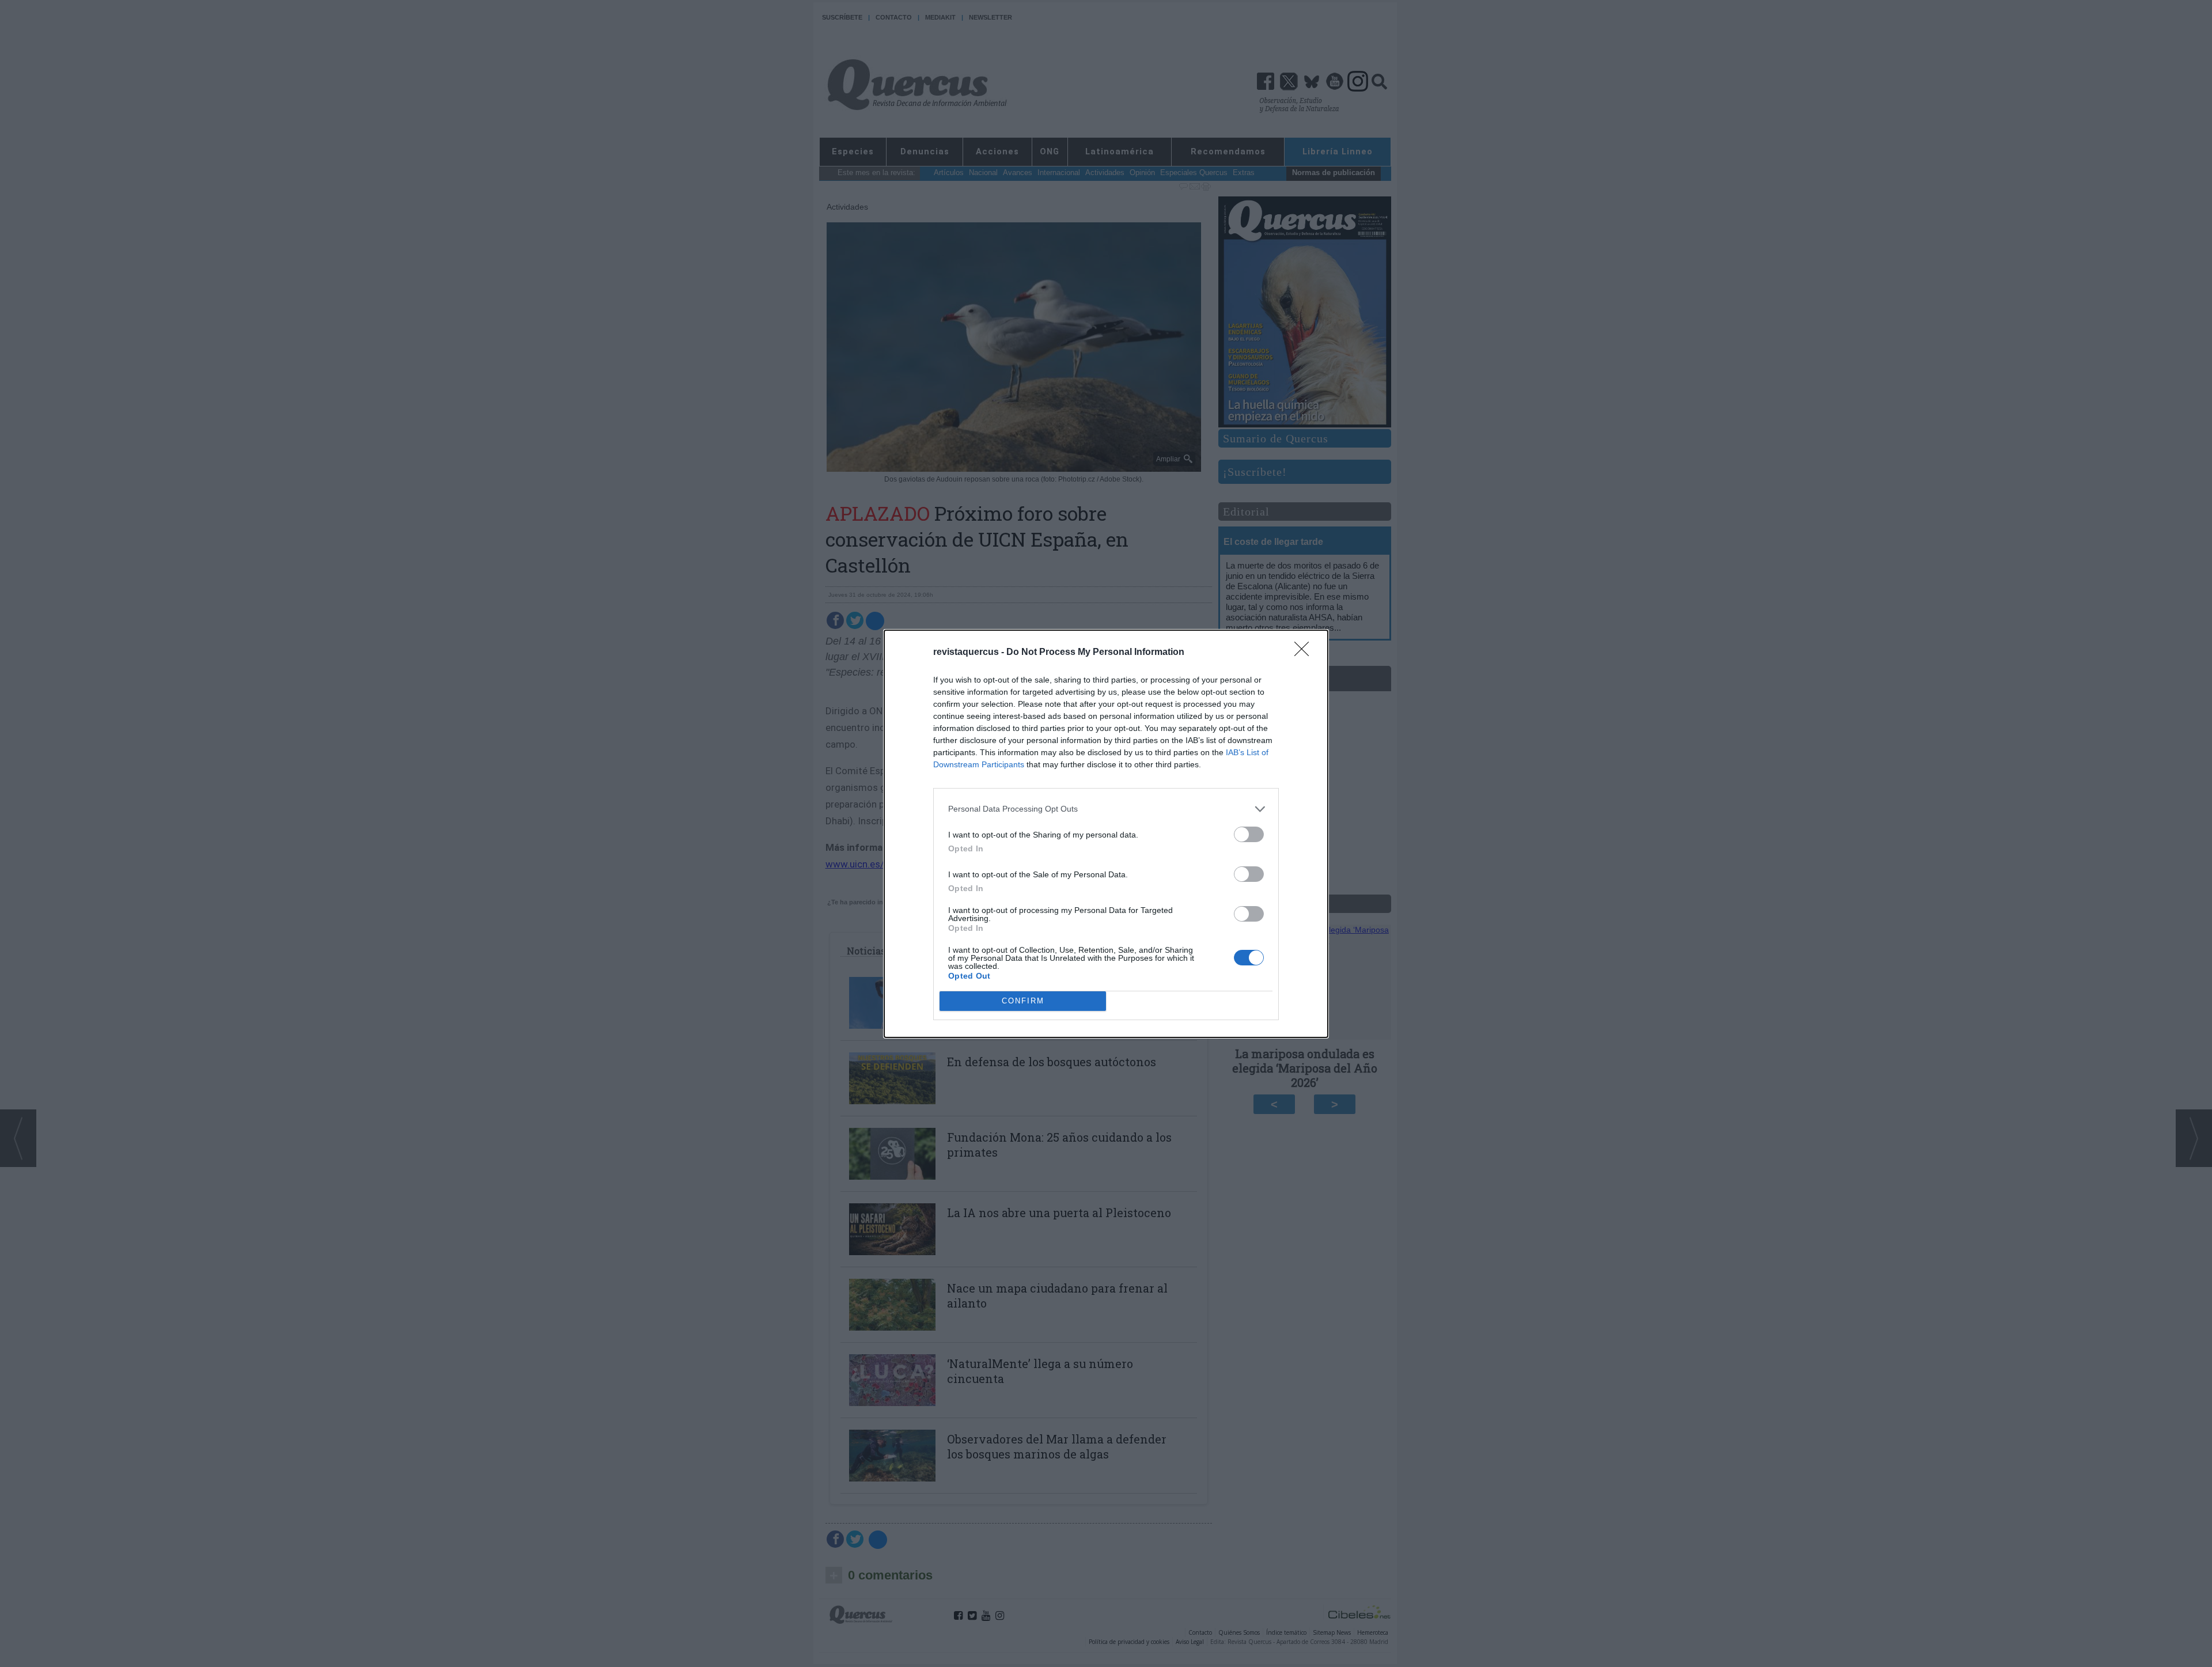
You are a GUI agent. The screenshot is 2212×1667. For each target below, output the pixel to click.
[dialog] (1106, 834)
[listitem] (1106, 809)
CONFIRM (1023, 1001)
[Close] (1305, 653)
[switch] (1249, 834)
